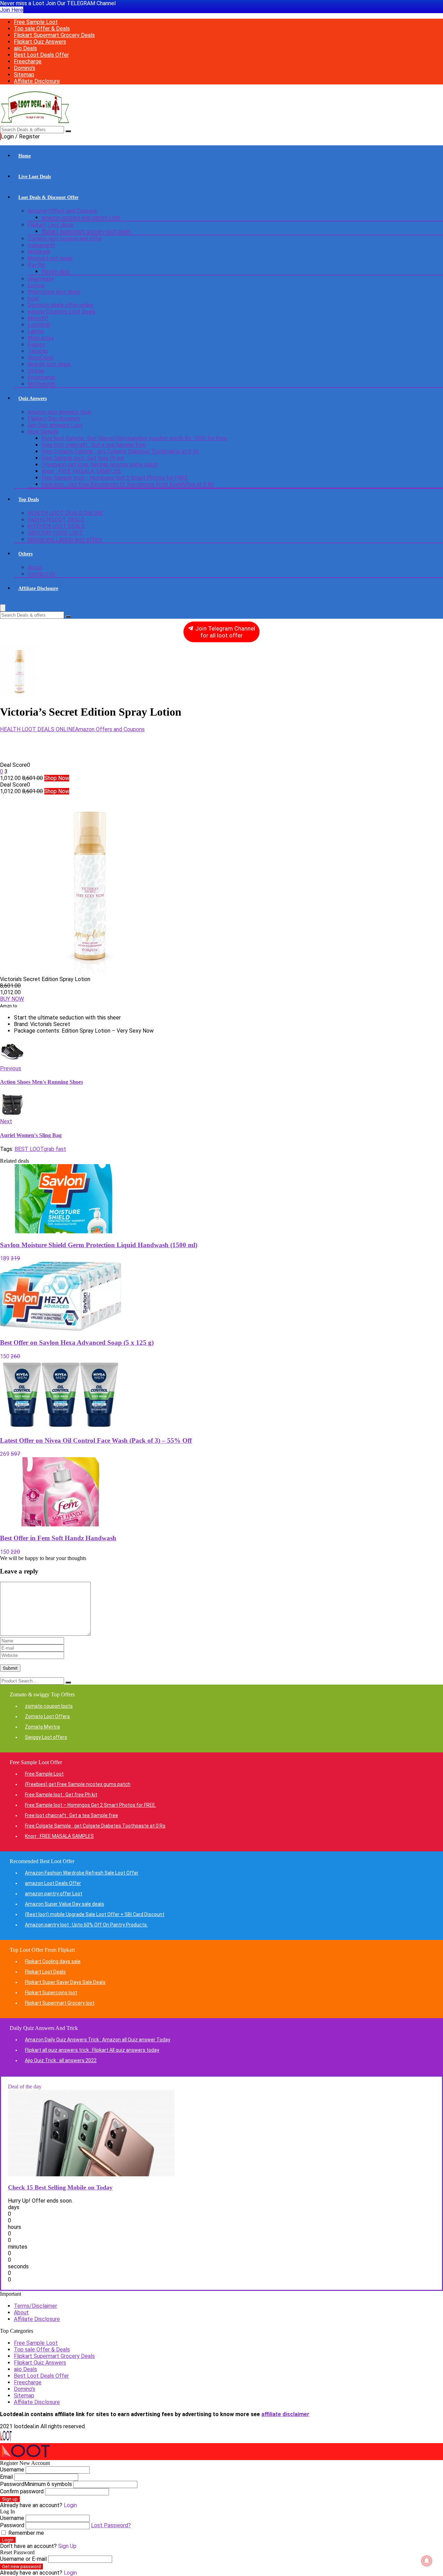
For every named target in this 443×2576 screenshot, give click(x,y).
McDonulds (42, 384)
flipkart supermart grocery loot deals (86, 231)
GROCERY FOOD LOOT (55, 533)
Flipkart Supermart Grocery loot (60, 2003)
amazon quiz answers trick (60, 412)
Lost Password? (111, 2525)
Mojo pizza (41, 338)
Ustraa (36, 371)
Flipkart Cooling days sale (53, 1961)
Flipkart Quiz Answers (40, 42)
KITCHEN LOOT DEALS (56, 526)
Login (8, 2540)
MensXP (38, 318)
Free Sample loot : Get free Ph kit (83, 458)
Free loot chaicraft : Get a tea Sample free (94, 445)
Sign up (10, 2499)
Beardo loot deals (49, 364)
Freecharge (28, 61)
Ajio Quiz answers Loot (55, 425)
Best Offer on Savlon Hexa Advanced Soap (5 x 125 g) (77, 1343)
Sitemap (24, 75)
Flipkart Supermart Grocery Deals (54, 35)
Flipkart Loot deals (51, 225)
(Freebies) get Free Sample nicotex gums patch (100, 465)
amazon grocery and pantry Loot (81, 217)
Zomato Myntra (42, 1727)
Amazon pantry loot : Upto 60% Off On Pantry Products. (86, 1925)
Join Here (12, 10)
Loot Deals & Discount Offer (48, 197)
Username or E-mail (23, 2559)
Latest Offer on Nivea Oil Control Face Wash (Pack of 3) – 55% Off (96, 1440)
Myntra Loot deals (50, 258)
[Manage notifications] (427, 2561)
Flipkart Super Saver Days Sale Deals (65, 1982)
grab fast (55, 1149)
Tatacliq (38, 351)
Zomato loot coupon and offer (65, 239)
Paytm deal (56, 271)
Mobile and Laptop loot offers (65, 539)
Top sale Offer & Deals (42, 29)
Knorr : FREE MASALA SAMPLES (81, 471)
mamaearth (41, 245)
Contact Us (42, 574)
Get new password (21, 2566)
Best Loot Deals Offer (41, 55)
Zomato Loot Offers (47, 1716)
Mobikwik (39, 252)
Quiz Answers (33, 398)
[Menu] (3, 608)
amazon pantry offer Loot (54, 1894)
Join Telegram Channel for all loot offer (224, 632)
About (35, 567)
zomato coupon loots (49, 1706)
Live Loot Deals (35, 177)
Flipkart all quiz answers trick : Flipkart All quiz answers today (92, 2050)
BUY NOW (12, 999)
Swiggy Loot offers (46, 1737)
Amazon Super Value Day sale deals (65, 1904)
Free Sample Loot (36, 22)
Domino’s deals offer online (61, 305)
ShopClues (41, 358)
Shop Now (57, 778)
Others (25, 554)
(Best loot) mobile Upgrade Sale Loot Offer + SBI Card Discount (95, 1914)
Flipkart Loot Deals (45, 1972)
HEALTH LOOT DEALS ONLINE (65, 513)
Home (25, 156)
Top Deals (29, 500)
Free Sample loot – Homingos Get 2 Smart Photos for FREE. (115, 478)
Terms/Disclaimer (35, 2306)
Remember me (25, 2533)
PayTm (36, 265)
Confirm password (22, 2491)
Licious (36, 285)
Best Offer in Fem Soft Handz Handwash (58, 1538)
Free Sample (43, 432)
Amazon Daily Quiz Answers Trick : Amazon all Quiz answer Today (98, 2040)
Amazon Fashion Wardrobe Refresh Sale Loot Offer (82, 1873)
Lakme (36, 331)
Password (36, 2484)
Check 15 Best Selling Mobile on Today (60, 2187)
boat (33, 298)
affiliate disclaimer (285, 2414)
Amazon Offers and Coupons (62, 211)
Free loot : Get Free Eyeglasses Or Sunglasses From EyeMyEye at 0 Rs (128, 484)
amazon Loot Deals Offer (53, 1883)
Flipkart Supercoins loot (51, 1993)
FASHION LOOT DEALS (56, 520)
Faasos (36, 344)
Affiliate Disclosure (37, 81)
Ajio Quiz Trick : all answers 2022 (61, 2060)
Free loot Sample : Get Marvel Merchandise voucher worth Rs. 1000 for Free (134, 438)
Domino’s (25, 68)
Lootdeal (39, 325)
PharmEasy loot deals (54, 292)
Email (6, 2477)
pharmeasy (41, 279)
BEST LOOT (29, 1149)
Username (12, 2470)
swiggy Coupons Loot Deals (62, 312)
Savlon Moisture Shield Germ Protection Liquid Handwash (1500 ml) (99, 1245)
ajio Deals (25, 48)
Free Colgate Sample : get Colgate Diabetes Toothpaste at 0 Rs (120, 451)
